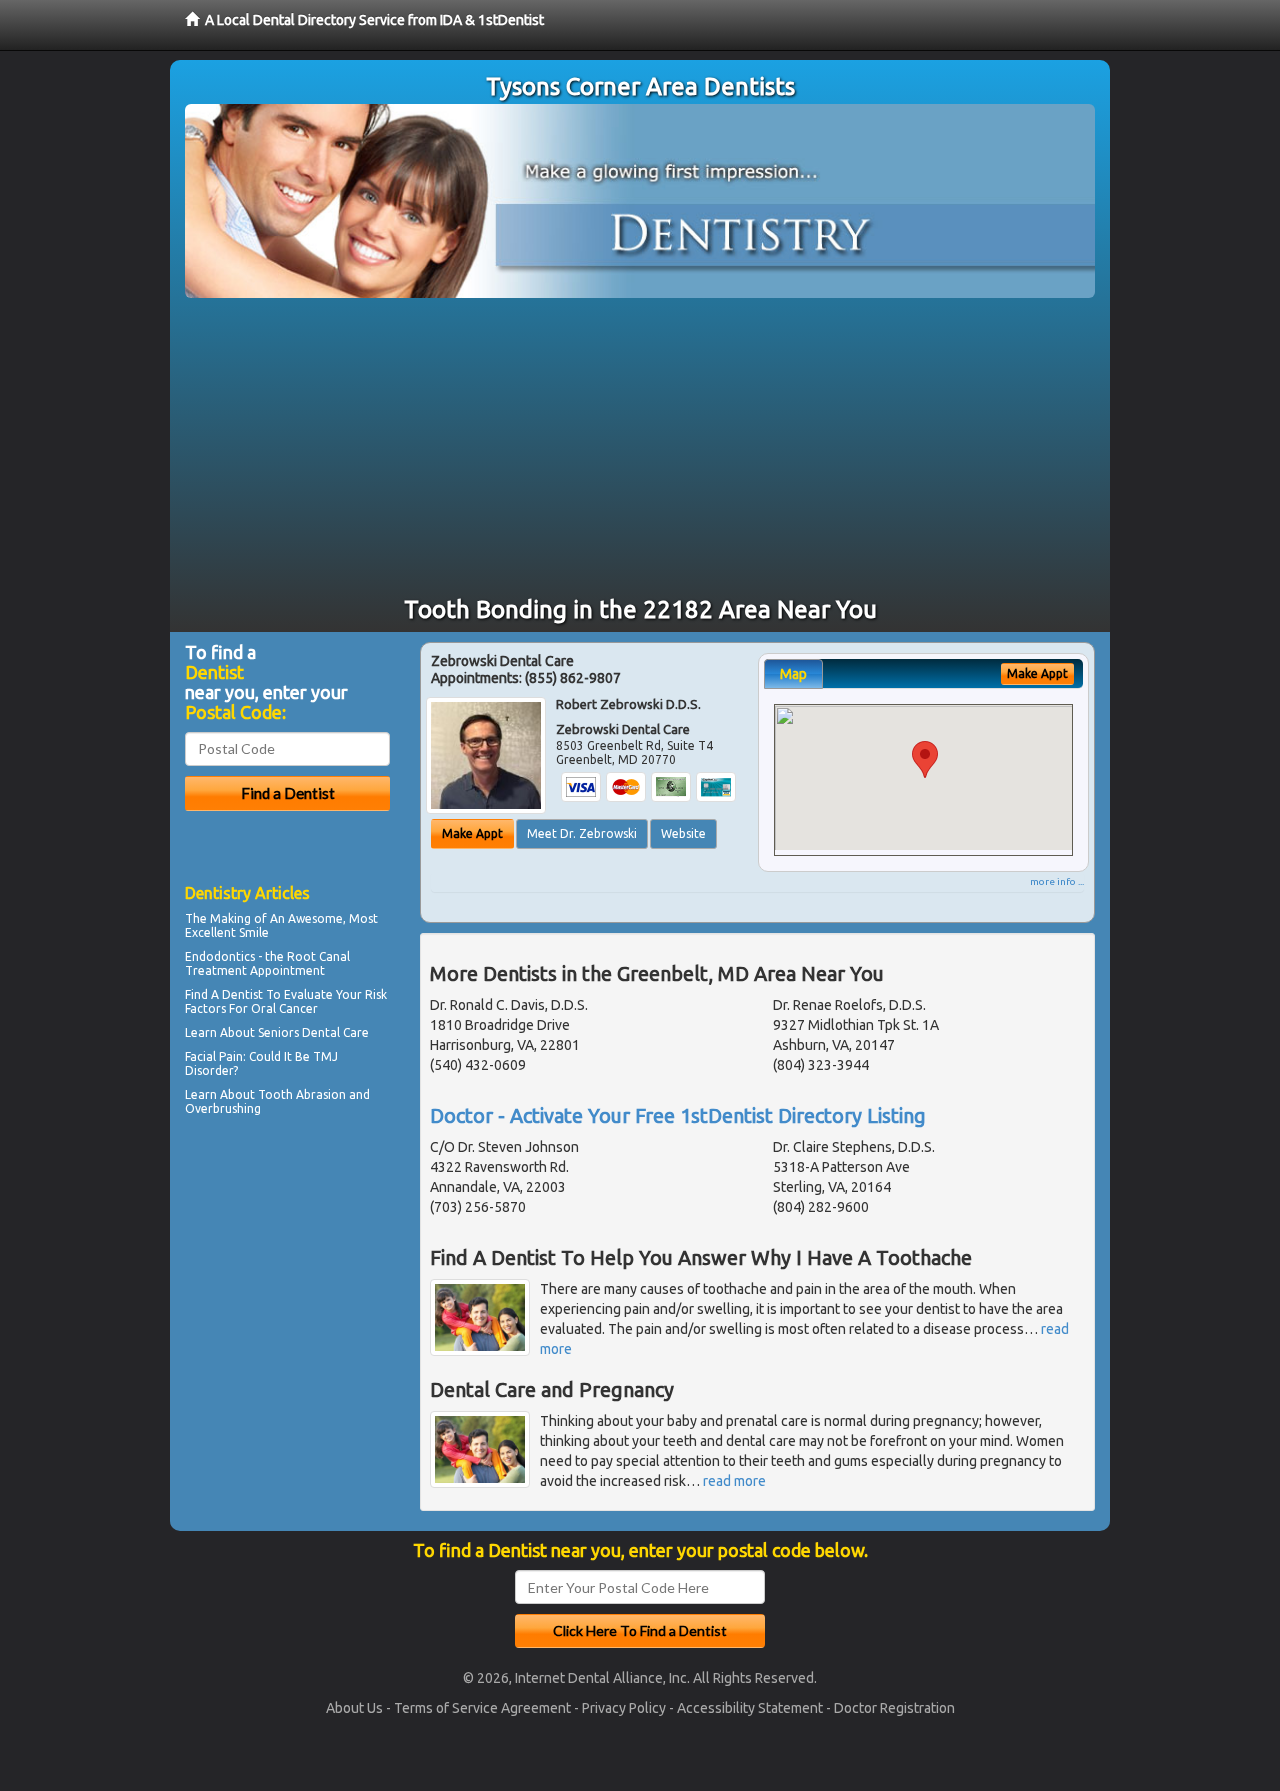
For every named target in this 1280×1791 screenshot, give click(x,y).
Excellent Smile (227, 932)
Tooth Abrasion (302, 1094)
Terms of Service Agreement (482, 1708)
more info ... (1057, 881)
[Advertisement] (640, 448)
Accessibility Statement (750, 1708)
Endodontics (220, 956)
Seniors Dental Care (313, 1032)
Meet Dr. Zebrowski (582, 833)
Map (793, 674)
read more (734, 1481)
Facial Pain (214, 1056)
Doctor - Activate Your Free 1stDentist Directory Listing (678, 1115)
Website (683, 833)
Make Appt (472, 833)
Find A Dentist (224, 994)
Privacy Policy (624, 1708)
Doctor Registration (894, 1708)
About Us (354, 1708)
